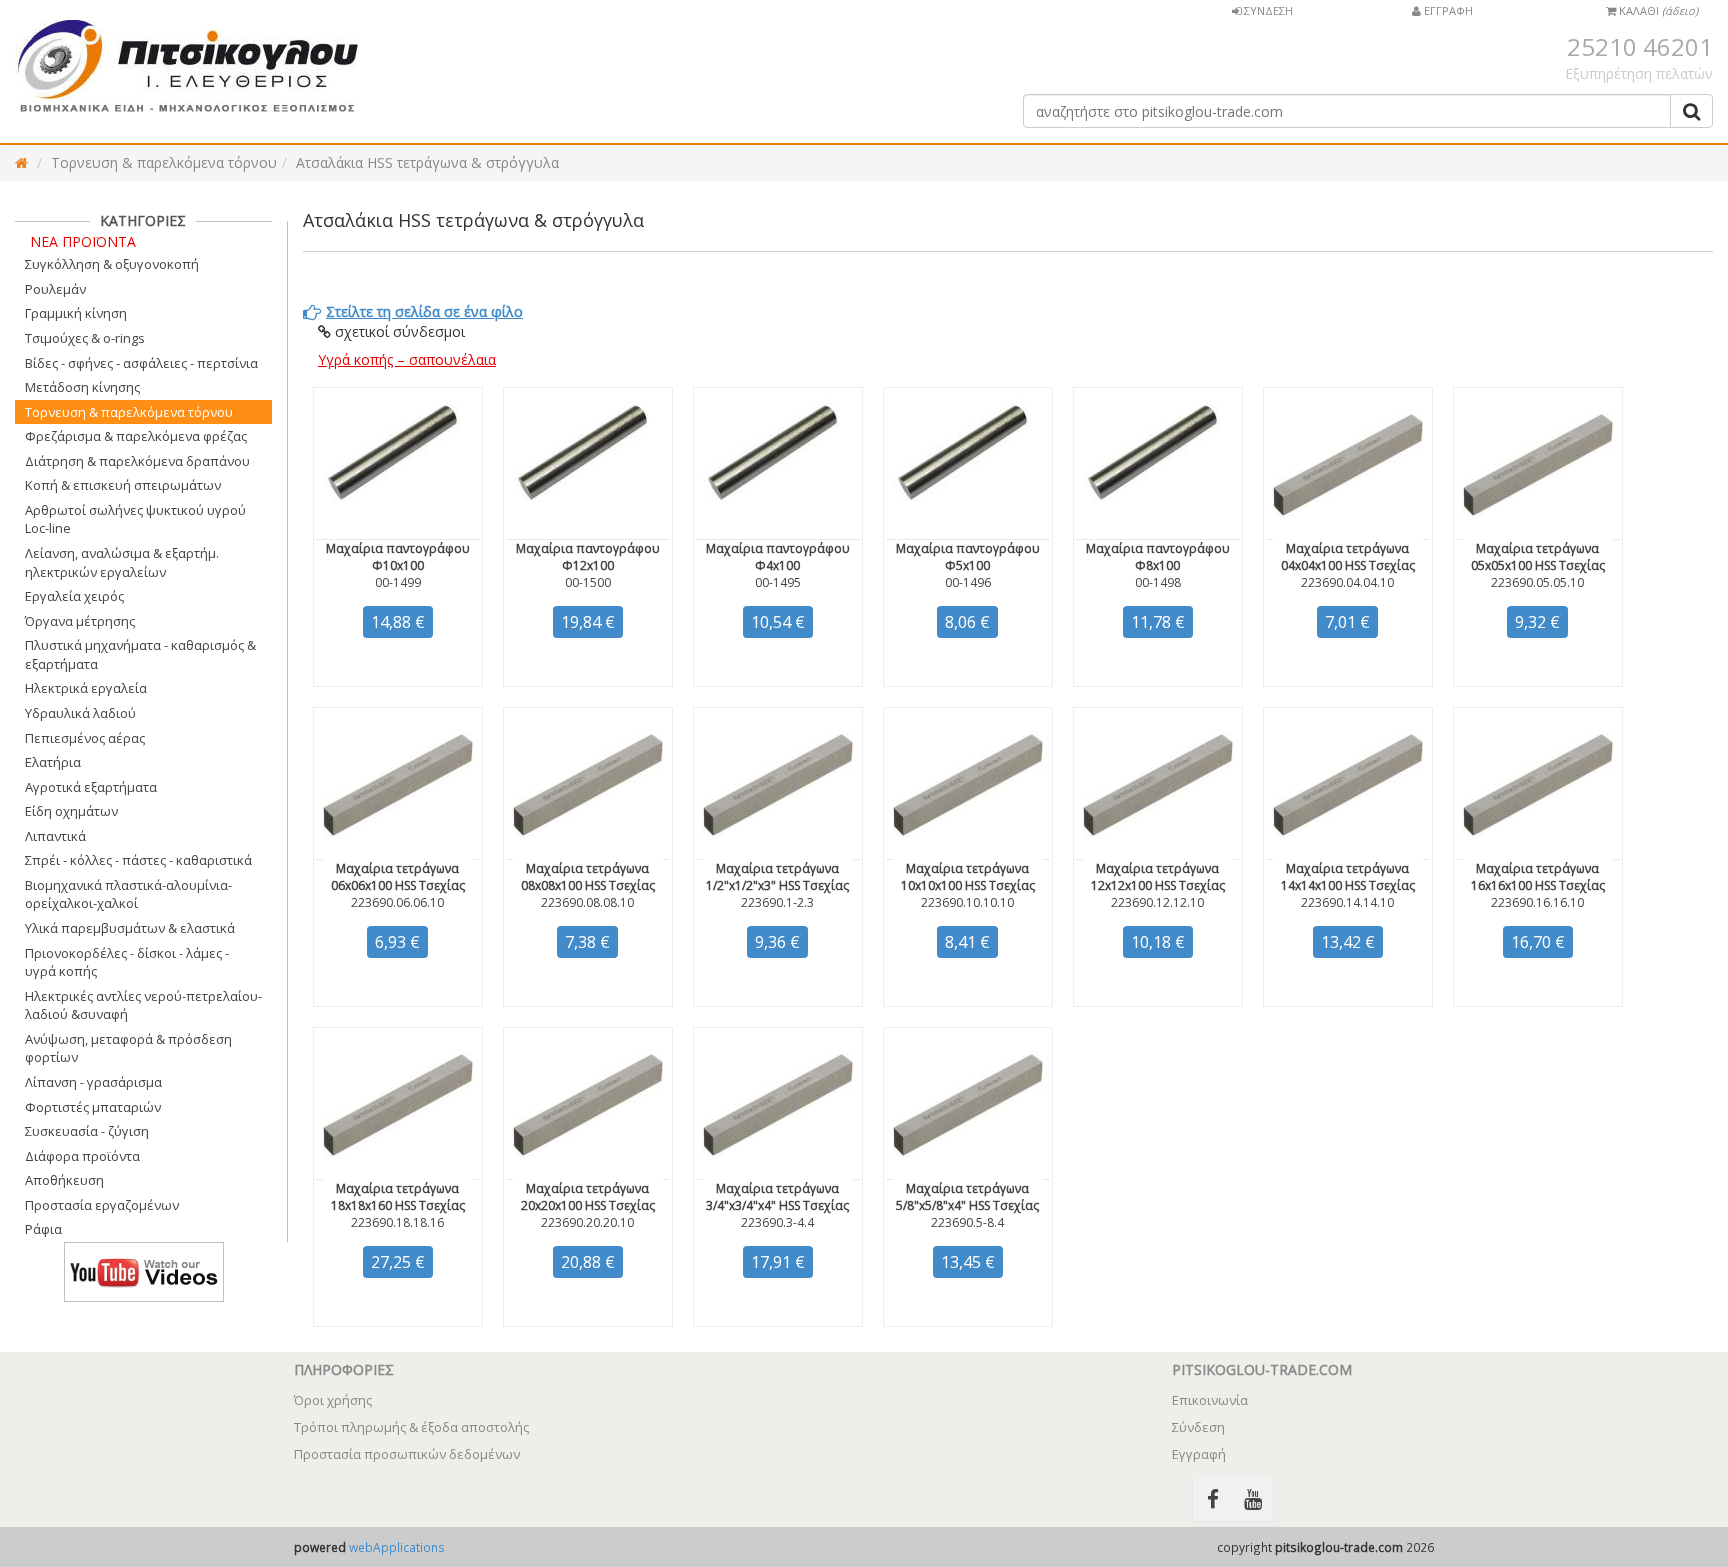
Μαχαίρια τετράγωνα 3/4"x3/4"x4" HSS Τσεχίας (777, 1197)
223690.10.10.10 (967, 902)
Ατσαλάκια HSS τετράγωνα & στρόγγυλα (427, 162)
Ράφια (43, 1229)
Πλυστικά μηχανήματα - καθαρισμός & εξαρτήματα (140, 654)
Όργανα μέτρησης (80, 621)
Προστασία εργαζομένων (102, 1205)
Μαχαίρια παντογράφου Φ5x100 (968, 557)
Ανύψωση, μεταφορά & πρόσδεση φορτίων (128, 1048)
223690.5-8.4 (967, 1222)
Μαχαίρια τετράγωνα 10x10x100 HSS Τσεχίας (968, 877)
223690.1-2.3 (777, 902)
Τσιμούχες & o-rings (85, 338)
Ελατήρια (53, 762)
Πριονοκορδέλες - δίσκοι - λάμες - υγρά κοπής (127, 962)
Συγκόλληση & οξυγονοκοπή (112, 264)
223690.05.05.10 (1537, 582)
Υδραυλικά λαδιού (80, 713)
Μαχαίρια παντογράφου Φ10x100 (398, 557)
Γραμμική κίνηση (76, 313)
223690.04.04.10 (1347, 582)
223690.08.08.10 (587, 902)
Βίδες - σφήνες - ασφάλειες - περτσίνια (141, 363)
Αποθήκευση (64, 1180)
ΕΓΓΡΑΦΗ (1447, 10)
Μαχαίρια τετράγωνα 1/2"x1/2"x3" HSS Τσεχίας (777, 877)
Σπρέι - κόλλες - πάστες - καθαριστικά (138, 860)
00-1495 (778, 582)
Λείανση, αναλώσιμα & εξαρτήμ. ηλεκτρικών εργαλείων (122, 562)
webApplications (397, 1547)
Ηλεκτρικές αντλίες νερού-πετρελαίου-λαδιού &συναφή (143, 1005)
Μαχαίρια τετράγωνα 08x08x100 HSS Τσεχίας (588, 877)
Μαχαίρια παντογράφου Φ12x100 (588, 557)
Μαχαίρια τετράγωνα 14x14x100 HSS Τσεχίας (1348, 877)
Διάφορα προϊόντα (82, 1156)
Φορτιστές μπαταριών (93, 1107)
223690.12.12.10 (1157, 902)
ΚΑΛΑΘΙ (1657, 10)
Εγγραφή (1199, 1454)
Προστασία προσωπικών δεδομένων (407, 1454)
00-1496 (968, 582)
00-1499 (398, 582)
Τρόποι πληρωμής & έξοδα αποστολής (411, 1427)
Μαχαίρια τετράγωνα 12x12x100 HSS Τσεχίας (1158, 877)
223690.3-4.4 (777, 1222)
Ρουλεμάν (55, 289)
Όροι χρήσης (333, 1400)
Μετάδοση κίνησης (82, 387)
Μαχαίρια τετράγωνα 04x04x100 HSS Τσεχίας (1348, 557)
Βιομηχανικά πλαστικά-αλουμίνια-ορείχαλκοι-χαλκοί (128, 894)
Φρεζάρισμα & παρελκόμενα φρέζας (136, 436)
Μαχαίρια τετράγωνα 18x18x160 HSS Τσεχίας (398, 1197)
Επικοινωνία (1210, 1400)
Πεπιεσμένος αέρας (85, 738)
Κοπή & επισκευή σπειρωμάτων (123, 485)
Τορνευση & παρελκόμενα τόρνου (164, 162)
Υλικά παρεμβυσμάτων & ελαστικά (130, 928)
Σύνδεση (1198, 1427)
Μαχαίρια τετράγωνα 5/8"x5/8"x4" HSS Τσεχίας (967, 1197)
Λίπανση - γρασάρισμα (93, 1082)
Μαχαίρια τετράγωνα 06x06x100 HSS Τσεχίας (398, 877)
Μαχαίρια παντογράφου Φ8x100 (1158, 557)
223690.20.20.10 (587, 1222)
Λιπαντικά (55, 836)
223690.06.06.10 (397, 902)
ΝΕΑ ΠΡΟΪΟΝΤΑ (83, 241)
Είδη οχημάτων (71, 811)
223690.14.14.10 (1347, 902)
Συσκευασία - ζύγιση (87, 1131)
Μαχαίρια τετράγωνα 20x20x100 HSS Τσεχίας (588, 1197)
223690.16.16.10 (1537, 902)
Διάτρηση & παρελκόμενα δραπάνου (137, 461)
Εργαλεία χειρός (74, 596)
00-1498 (1158, 582)
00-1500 (588, 582)
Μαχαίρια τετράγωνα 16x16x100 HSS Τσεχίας (1538, 877)
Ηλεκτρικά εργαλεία (86, 688)
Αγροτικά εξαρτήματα (91, 787)
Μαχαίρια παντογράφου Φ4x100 (778, 557)
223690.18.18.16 (397, 1222)
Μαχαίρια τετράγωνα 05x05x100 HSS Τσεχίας (1538, 557)
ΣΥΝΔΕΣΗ (1267, 10)
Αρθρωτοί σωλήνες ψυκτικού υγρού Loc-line (135, 519)
